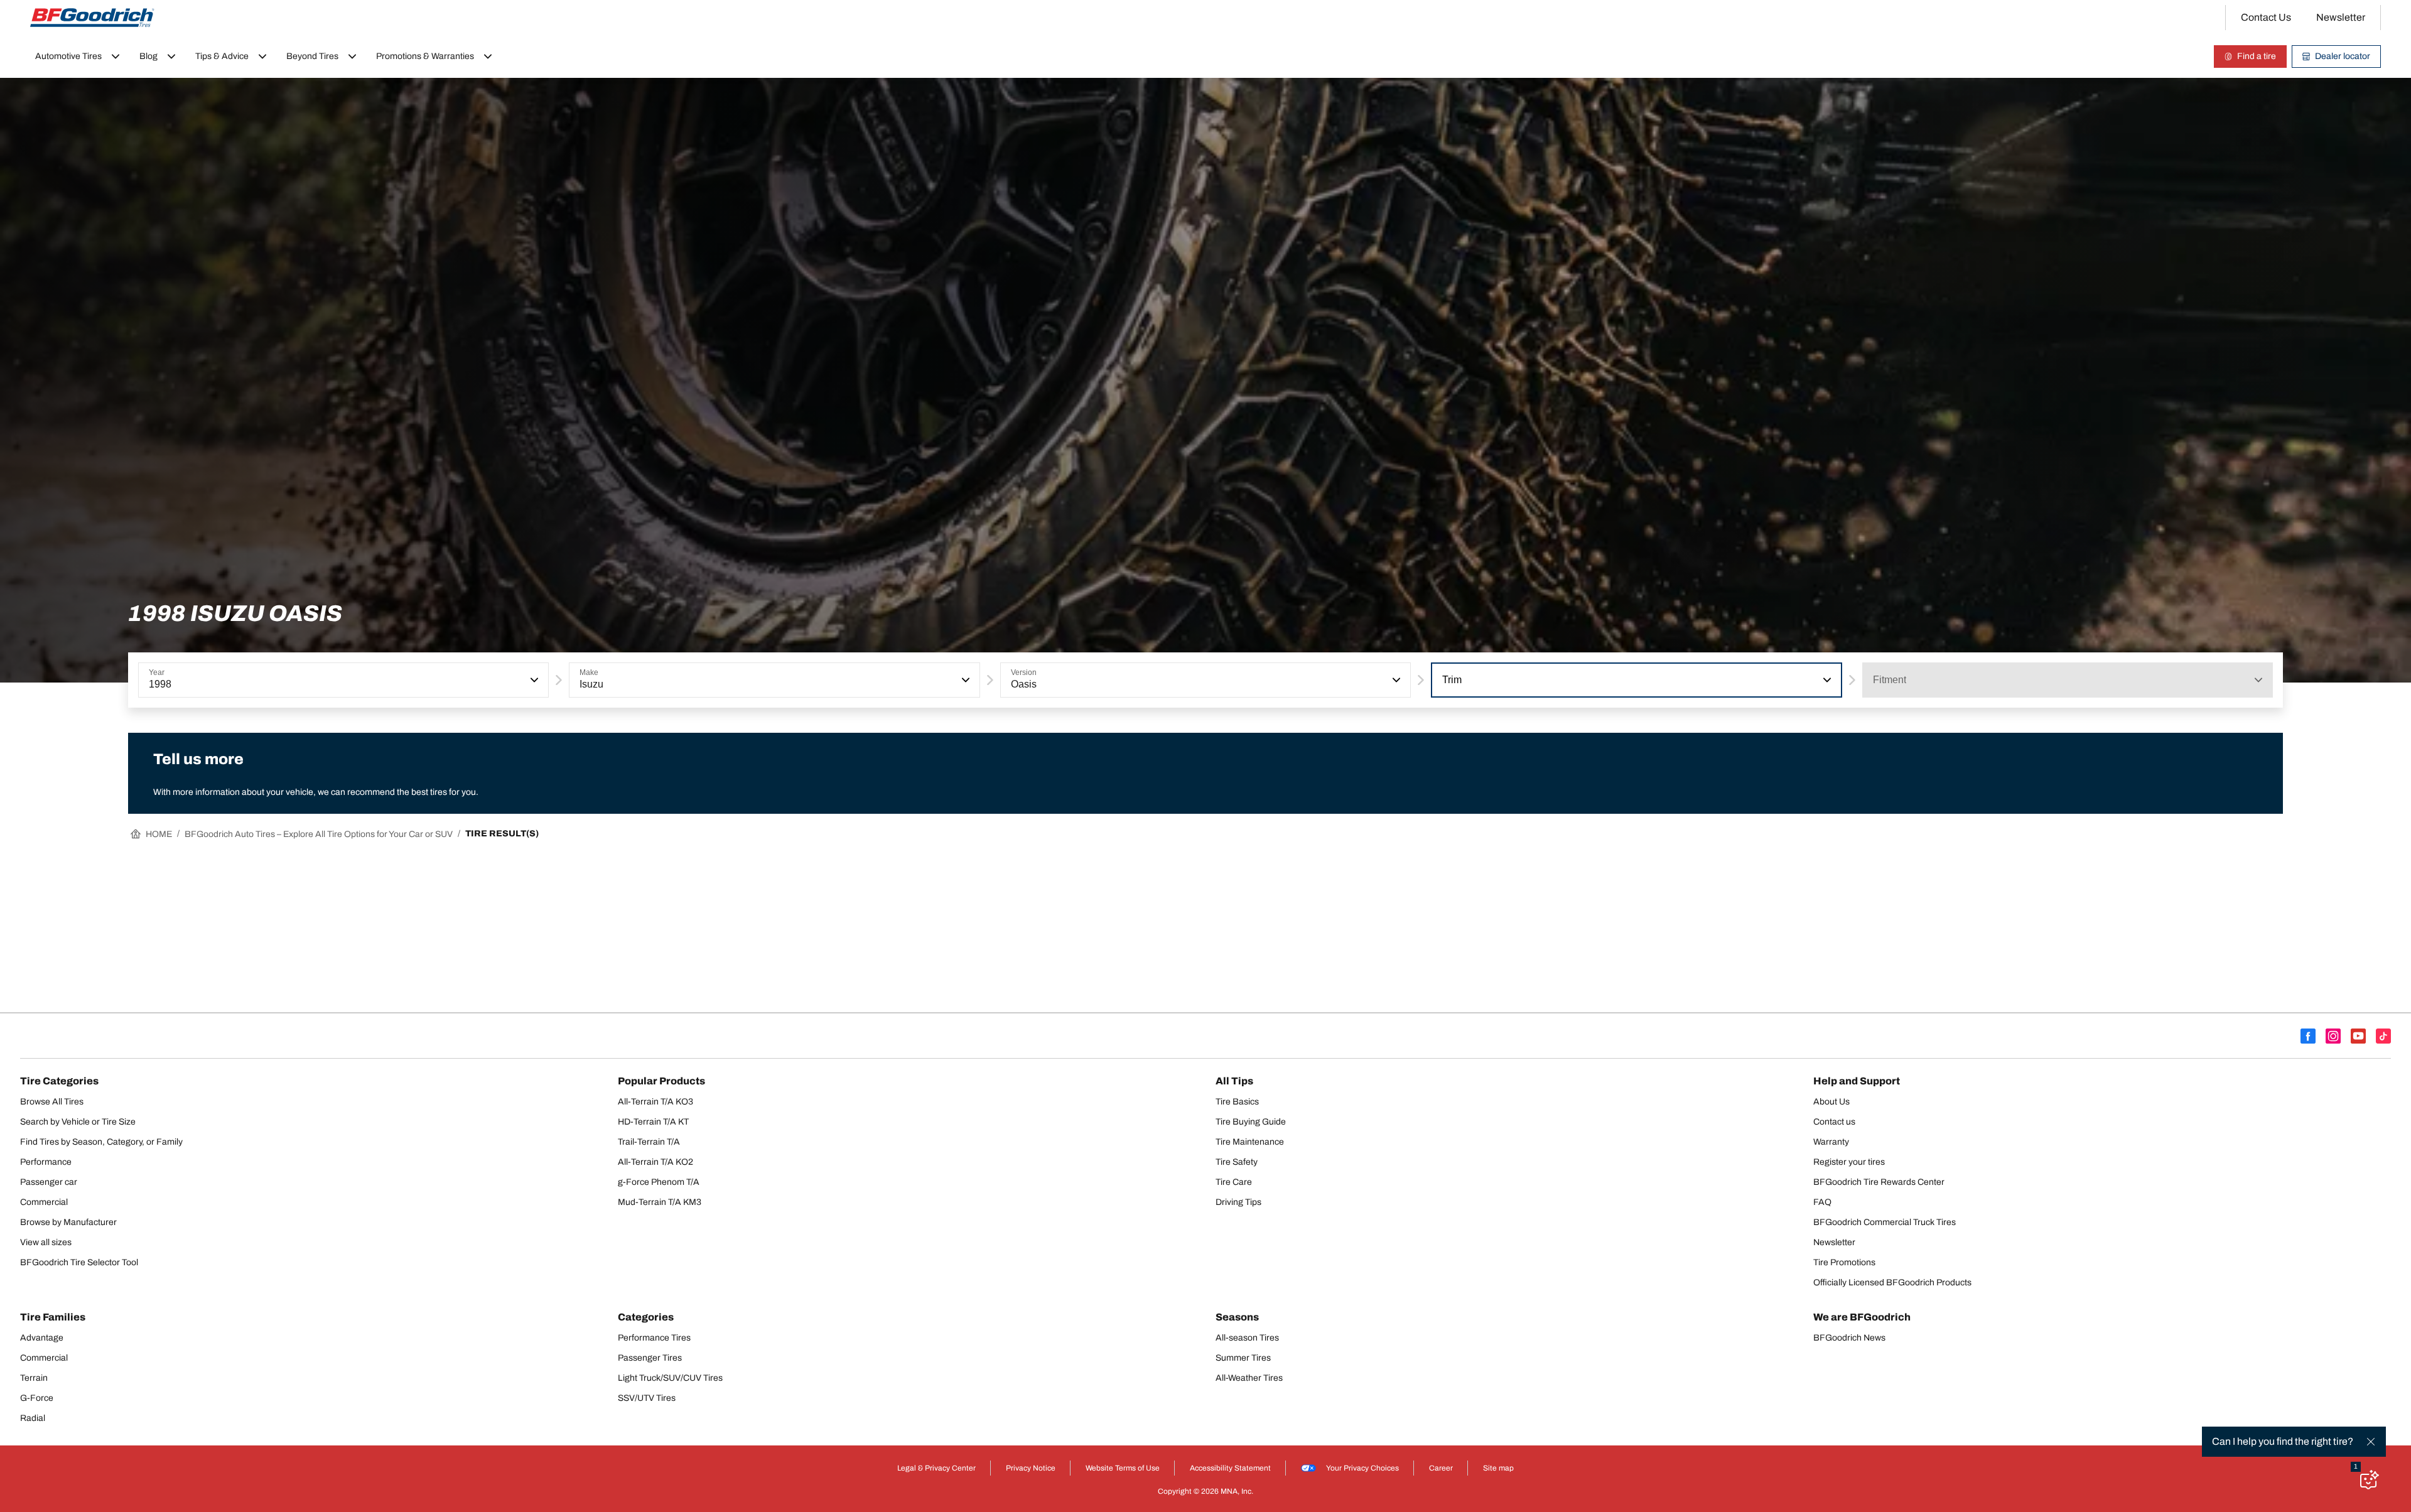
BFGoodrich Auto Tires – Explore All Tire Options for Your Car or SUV (319, 834)
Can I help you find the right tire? (2283, 1441)
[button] (533, 680)
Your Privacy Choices (1362, 1468)
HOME (159, 834)
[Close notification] (2371, 1442)
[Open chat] (2368, 1479)
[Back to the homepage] (92, 18)
